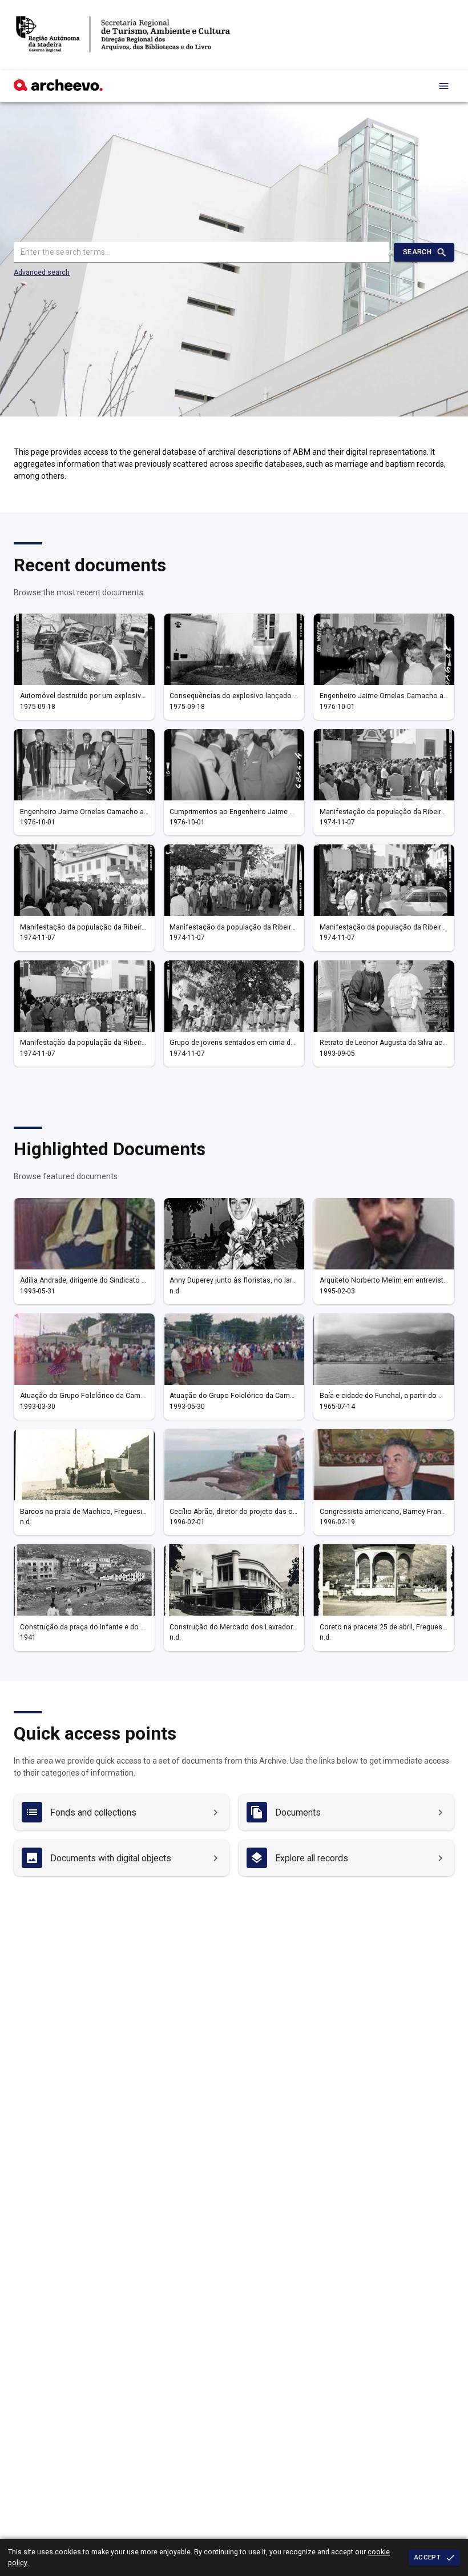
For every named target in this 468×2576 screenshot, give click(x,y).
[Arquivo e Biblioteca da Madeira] (58, 88)
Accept (427, 2557)
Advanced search (42, 273)
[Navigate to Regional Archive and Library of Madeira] (123, 35)
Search (417, 252)
